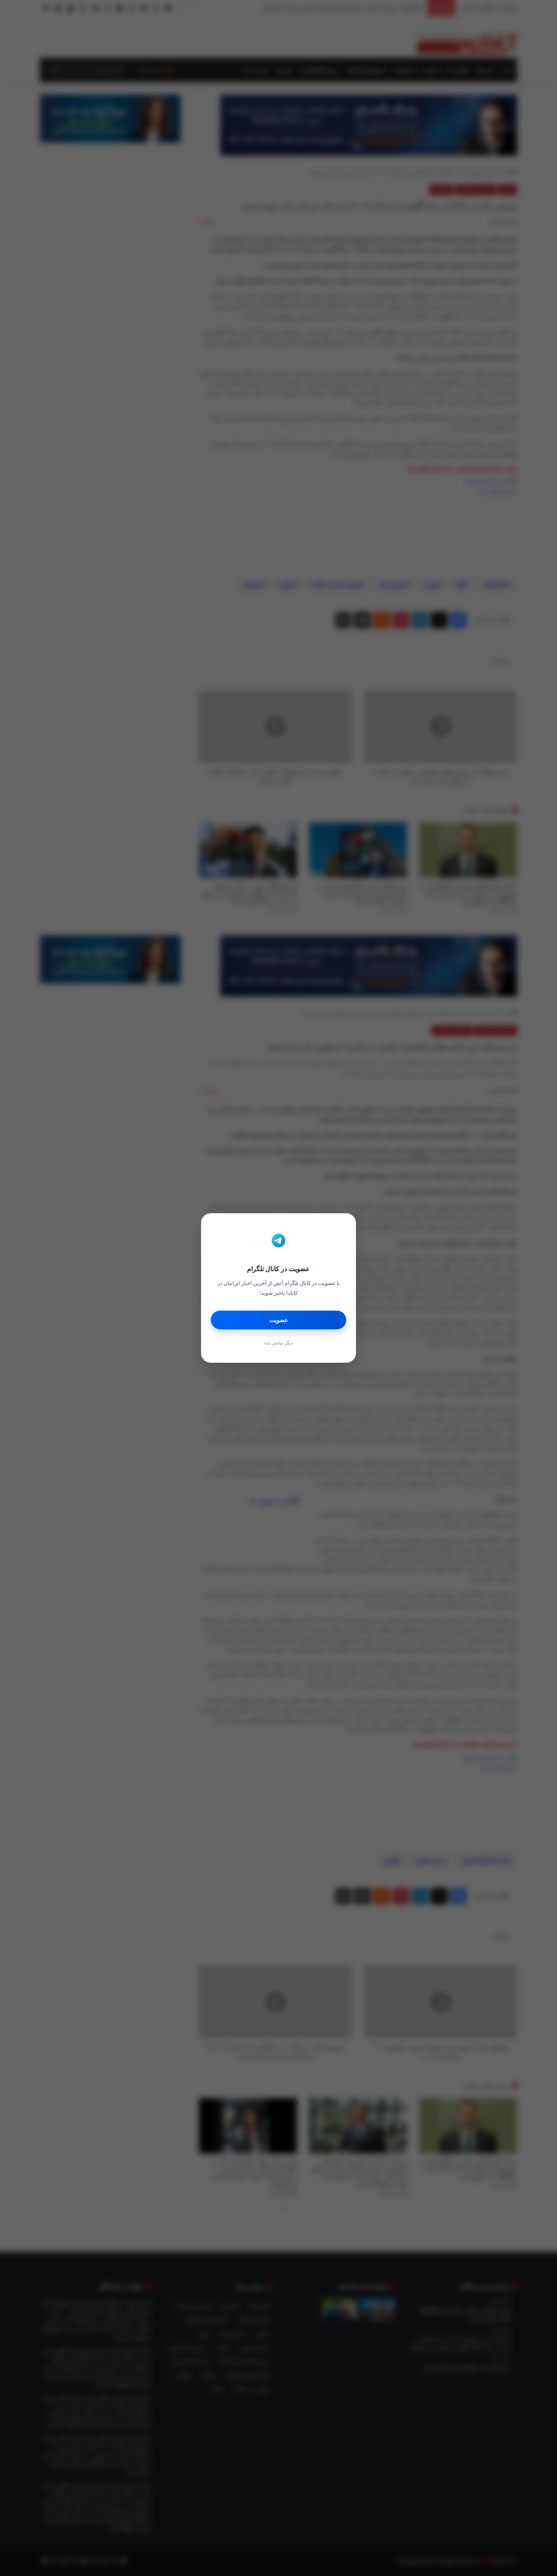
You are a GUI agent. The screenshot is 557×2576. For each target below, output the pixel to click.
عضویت (279, 1320)
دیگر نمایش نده (278, 1343)
